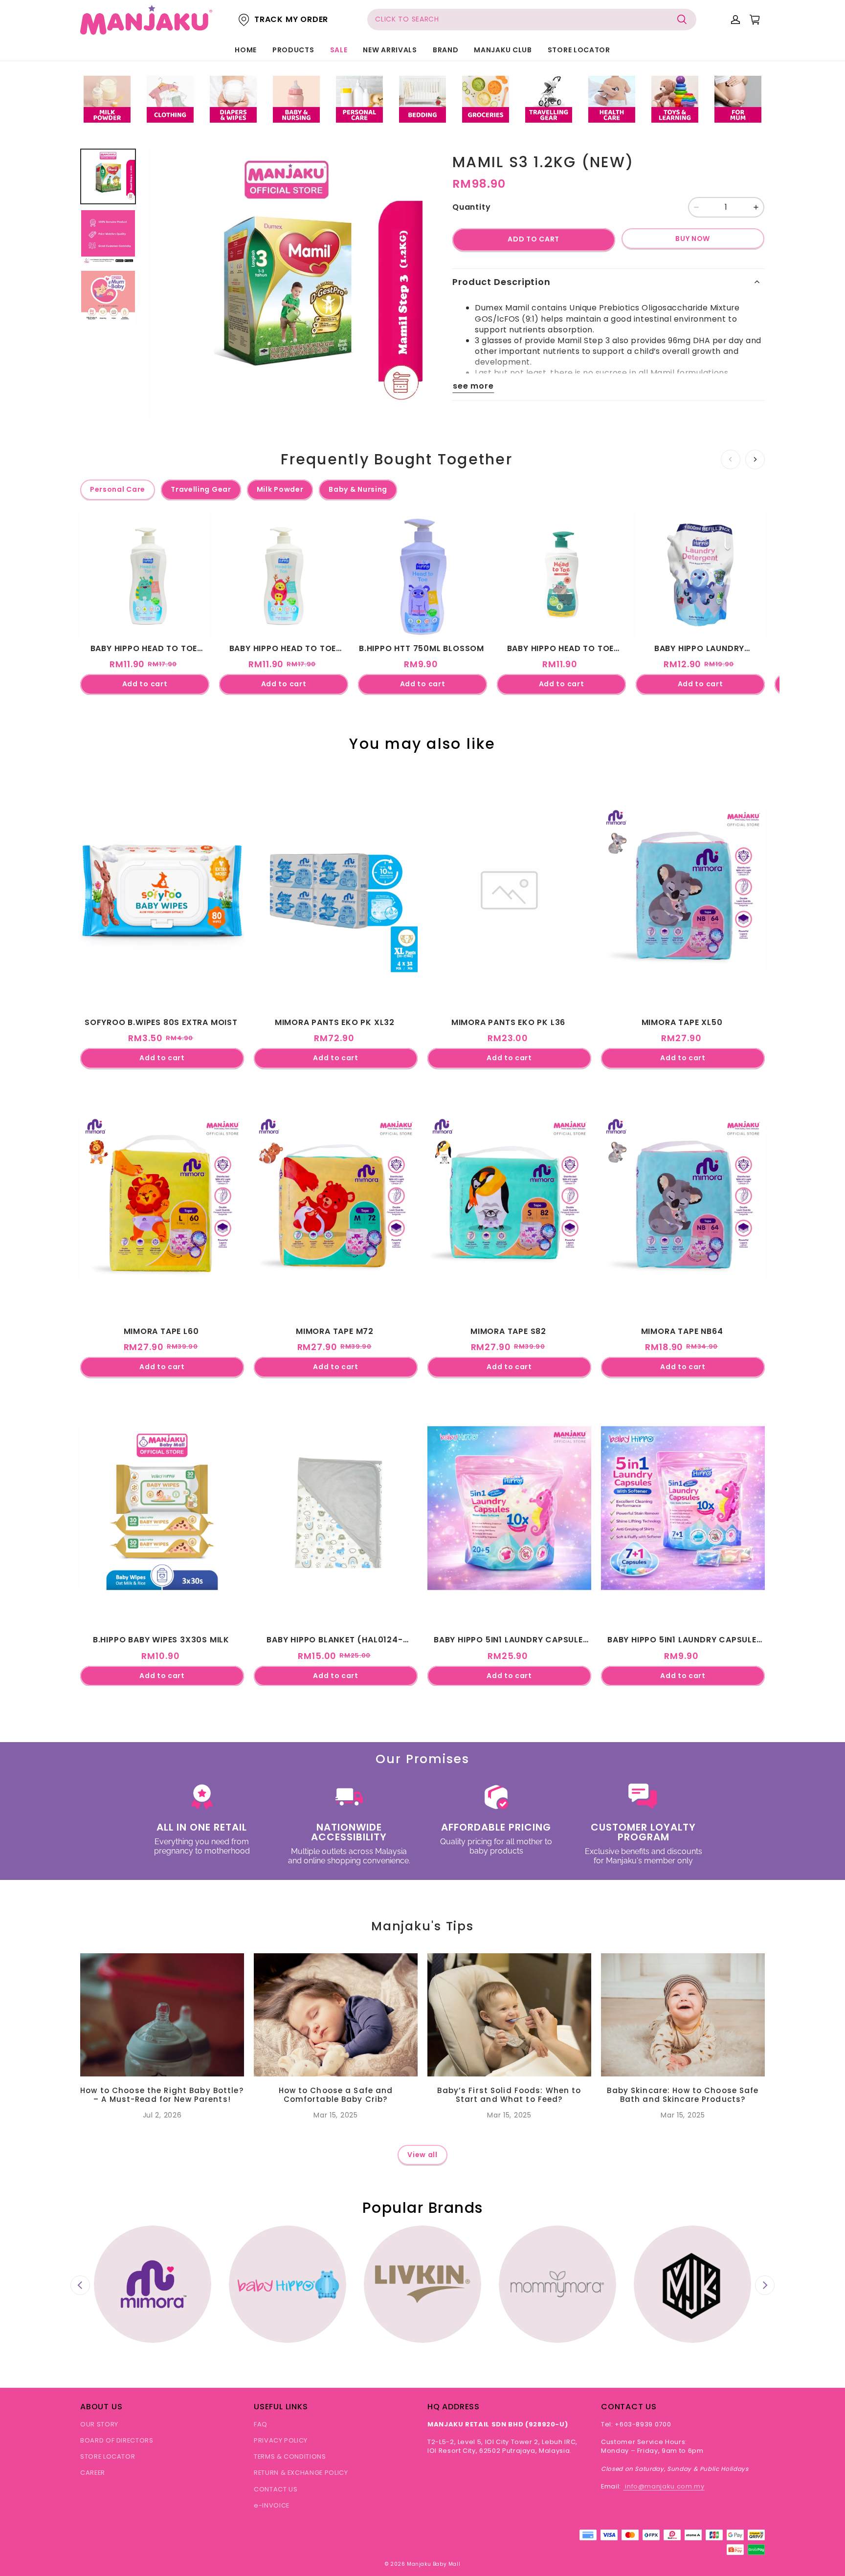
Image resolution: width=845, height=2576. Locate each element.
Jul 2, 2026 (162, 2115)
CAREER (93, 2473)
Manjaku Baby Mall (434, 2564)
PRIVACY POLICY (281, 2440)
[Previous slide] (80, 2285)
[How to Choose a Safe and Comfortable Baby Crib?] (336, 2015)
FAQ (261, 2424)
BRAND (446, 50)
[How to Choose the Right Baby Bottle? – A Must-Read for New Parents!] (162, 2015)
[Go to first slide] (765, 2285)
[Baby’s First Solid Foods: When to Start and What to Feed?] (509, 2015)
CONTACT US (276, 2489)
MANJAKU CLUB (503, 50)
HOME (246, 50)
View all (422, 2155)
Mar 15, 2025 (335, 2115)
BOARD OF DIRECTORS (117, 2440)
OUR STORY (99, 2424)
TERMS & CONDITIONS (290, 2456)
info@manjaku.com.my (664, 2486)
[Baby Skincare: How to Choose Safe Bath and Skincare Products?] (683, 2015)
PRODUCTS (293, 50)
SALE (339, 50)
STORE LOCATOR (579, 50)
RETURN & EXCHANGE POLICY (301, 2473)
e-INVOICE (272, 2505)
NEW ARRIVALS (390, 50)
